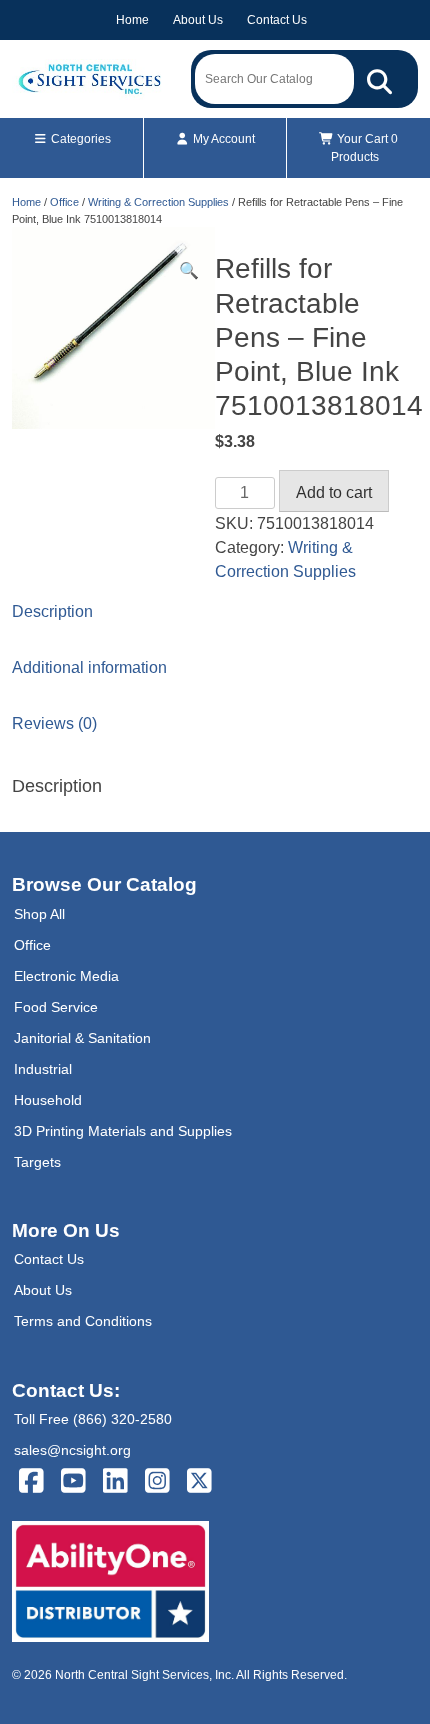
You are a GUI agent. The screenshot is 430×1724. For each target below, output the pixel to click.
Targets (37, 1162)
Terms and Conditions (83, 1321)
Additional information (89, 667)
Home (132, 20)
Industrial (43, 1069)
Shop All (39, 914)
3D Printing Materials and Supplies (123, 1131)
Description (52, 611)
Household (48, 1100)
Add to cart (334, 492)
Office (64, 202)
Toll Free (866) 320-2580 (93, 1419)
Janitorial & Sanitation (82, 1038)
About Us (198, 20)
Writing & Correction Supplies (158, 202)
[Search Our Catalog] (379, 79)
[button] (189, 271)
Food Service (56, 1007)
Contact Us (277, 20)
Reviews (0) (54, 723)
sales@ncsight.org (72, 1450)
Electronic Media (66, 976)
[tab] (215, 612)
